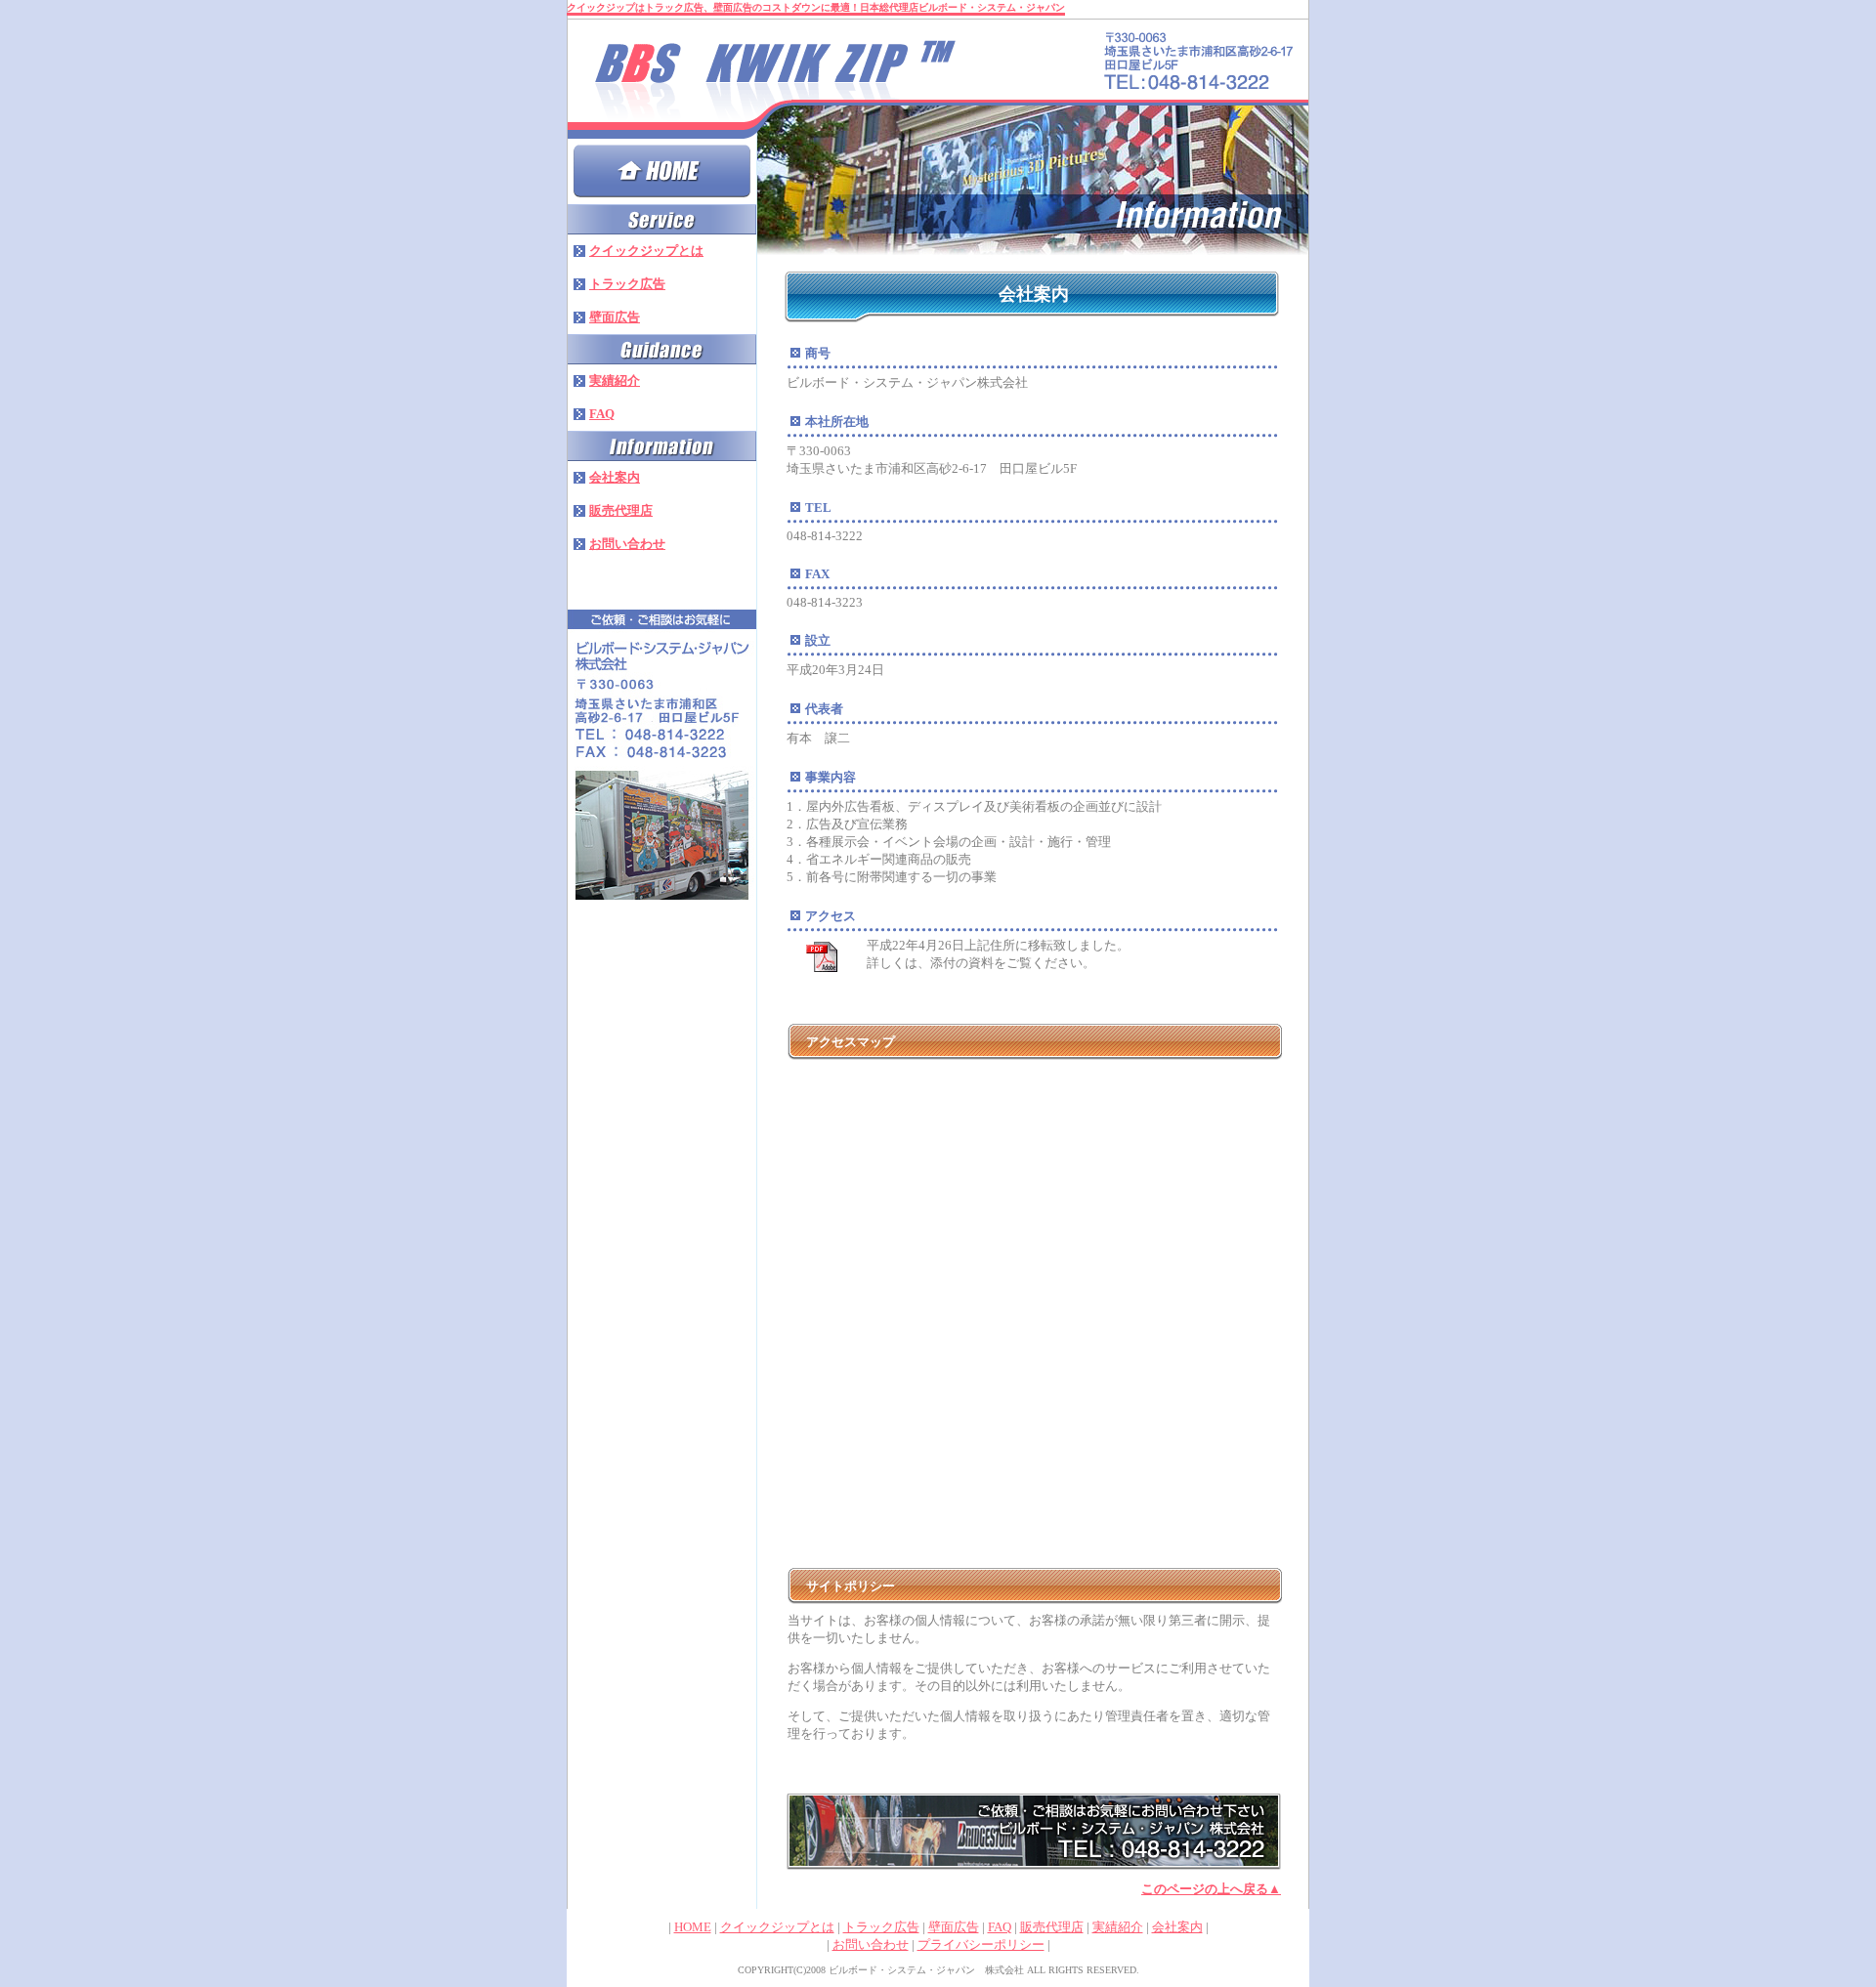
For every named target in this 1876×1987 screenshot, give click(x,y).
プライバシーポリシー (981, 1945)
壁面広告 (954, 1927)
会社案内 (1177, 1927)
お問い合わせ (871, 1945)
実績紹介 (1118, 1927)
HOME (693, 1927)
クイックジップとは (777, 1927)
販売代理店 (1052, 1927)
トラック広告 (881, 1927)
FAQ (1000, 1927)
